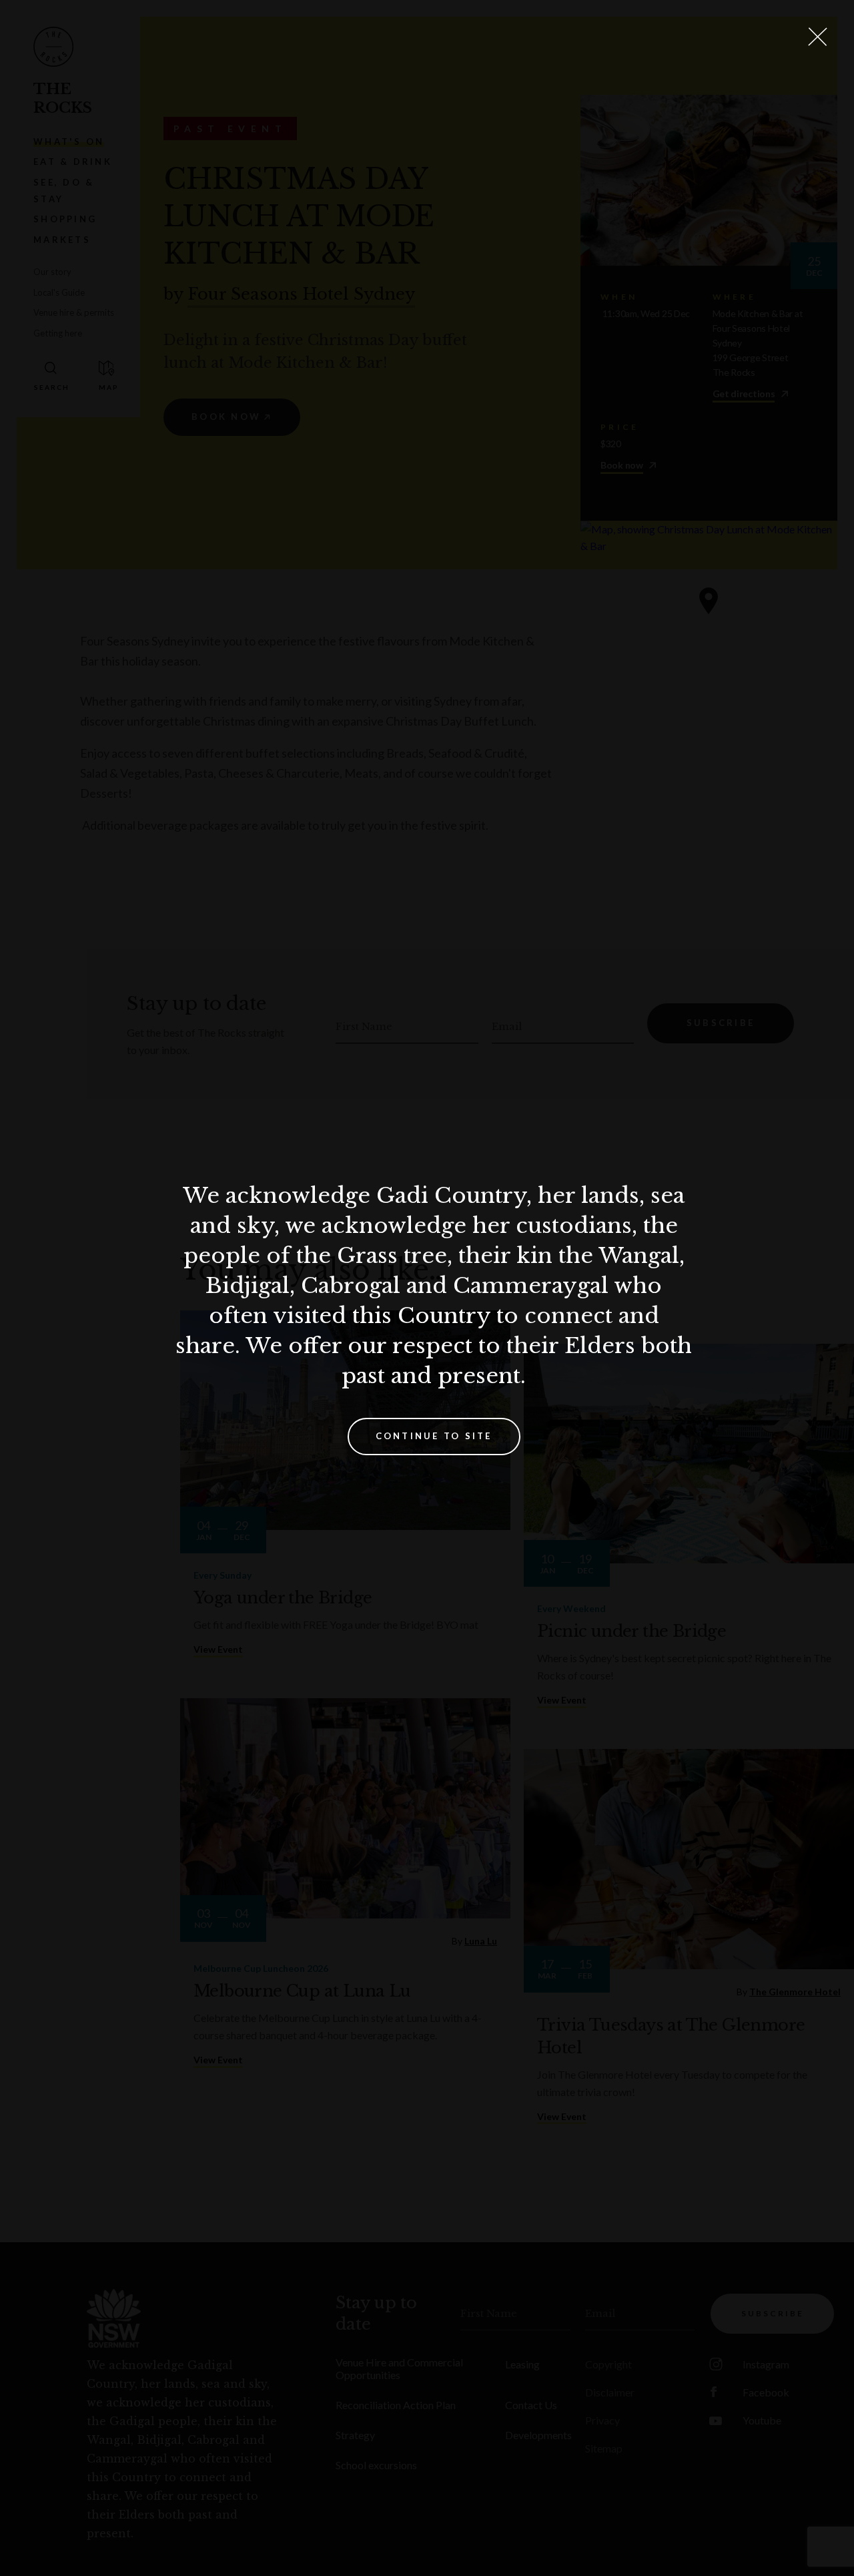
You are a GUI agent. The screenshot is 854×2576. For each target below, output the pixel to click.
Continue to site (434, 1436)
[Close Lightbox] (817, 37)
